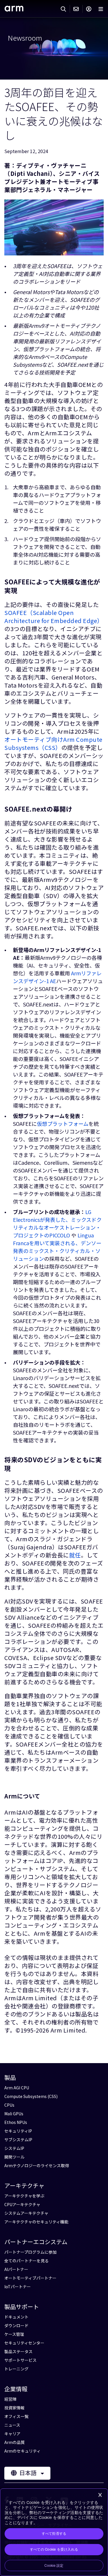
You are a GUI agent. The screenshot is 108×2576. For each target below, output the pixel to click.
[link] (14, 9)
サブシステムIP (18, 2140)
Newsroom (25, 38)
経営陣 (10, 2399)
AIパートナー (16, 2269)
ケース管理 (14, 2334)
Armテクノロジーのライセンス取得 (37, 2165)
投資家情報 (14, 2408)
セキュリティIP (18, 2131)
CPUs (9, 2105)
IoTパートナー (18, 2287)
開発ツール (14, 2157)
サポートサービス (20, 2360)
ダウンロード (16, 2325)
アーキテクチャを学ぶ (24, 2196)
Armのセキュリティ (22, 2451)
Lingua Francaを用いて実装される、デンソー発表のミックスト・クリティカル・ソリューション (57, 1247)
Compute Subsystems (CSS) (31, 2096)
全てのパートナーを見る (26, 2261)
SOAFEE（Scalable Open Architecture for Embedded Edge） (54, 617)
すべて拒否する (54, 2534)
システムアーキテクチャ (26, 2213)
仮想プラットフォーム (63, 1124)
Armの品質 (15, 2442)
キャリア (12, 2434)
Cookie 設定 (54, 2566)
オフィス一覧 (16, 2416)
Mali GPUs (14, 2114)
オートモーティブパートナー (30, 2278)
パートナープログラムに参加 (30, 2252)
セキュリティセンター (24, 2343)
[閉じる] (100, 2495)
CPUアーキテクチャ (22, 2204)
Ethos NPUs (16, 2122)
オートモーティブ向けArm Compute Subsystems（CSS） (53, 743)
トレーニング (16, 2369)
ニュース (12, 2425)
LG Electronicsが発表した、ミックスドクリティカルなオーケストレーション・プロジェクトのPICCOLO (57, 1223)
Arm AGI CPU (17, 2088)
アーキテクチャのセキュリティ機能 (36, 2222)
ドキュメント (16, 2317)
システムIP (14, 2148)
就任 (75, 1555)
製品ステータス (18, 2351)
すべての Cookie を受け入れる (54, 2549)
